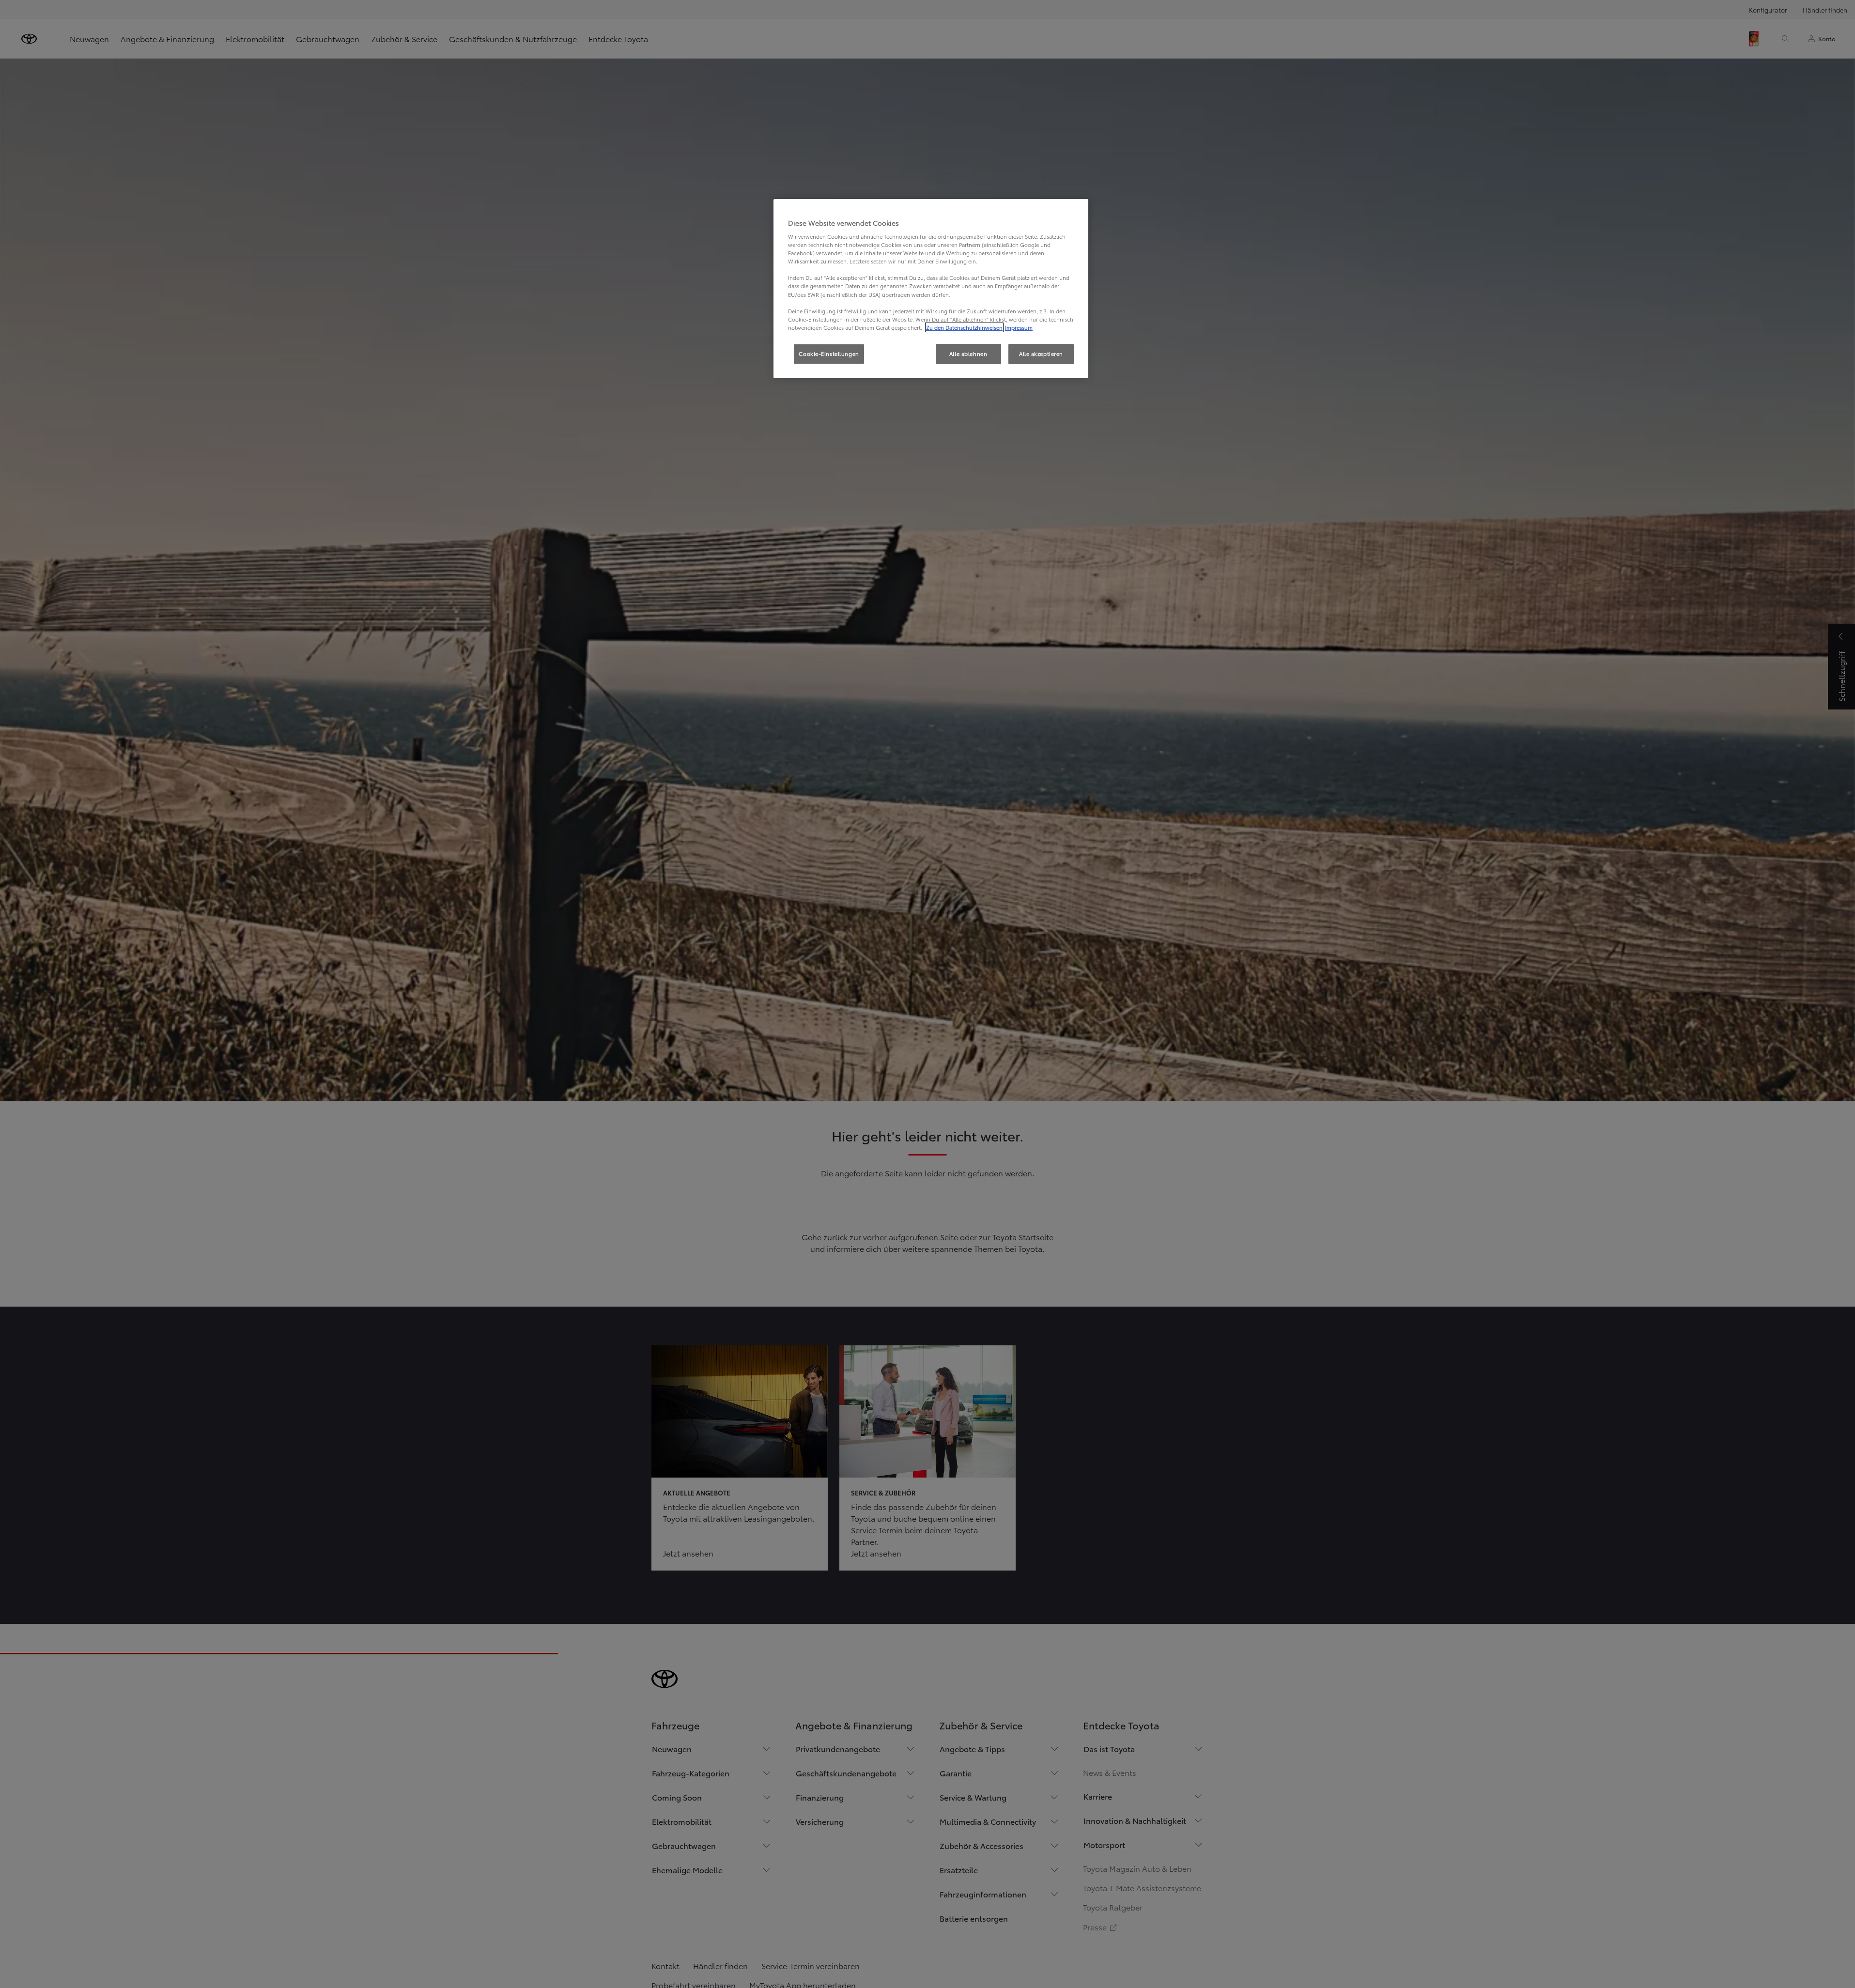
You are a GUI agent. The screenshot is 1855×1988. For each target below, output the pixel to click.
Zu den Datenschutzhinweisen (964, 327)
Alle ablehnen (968, 354)
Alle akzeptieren (1041, 354)
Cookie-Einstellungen (829, 354)
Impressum (1019, 327)
